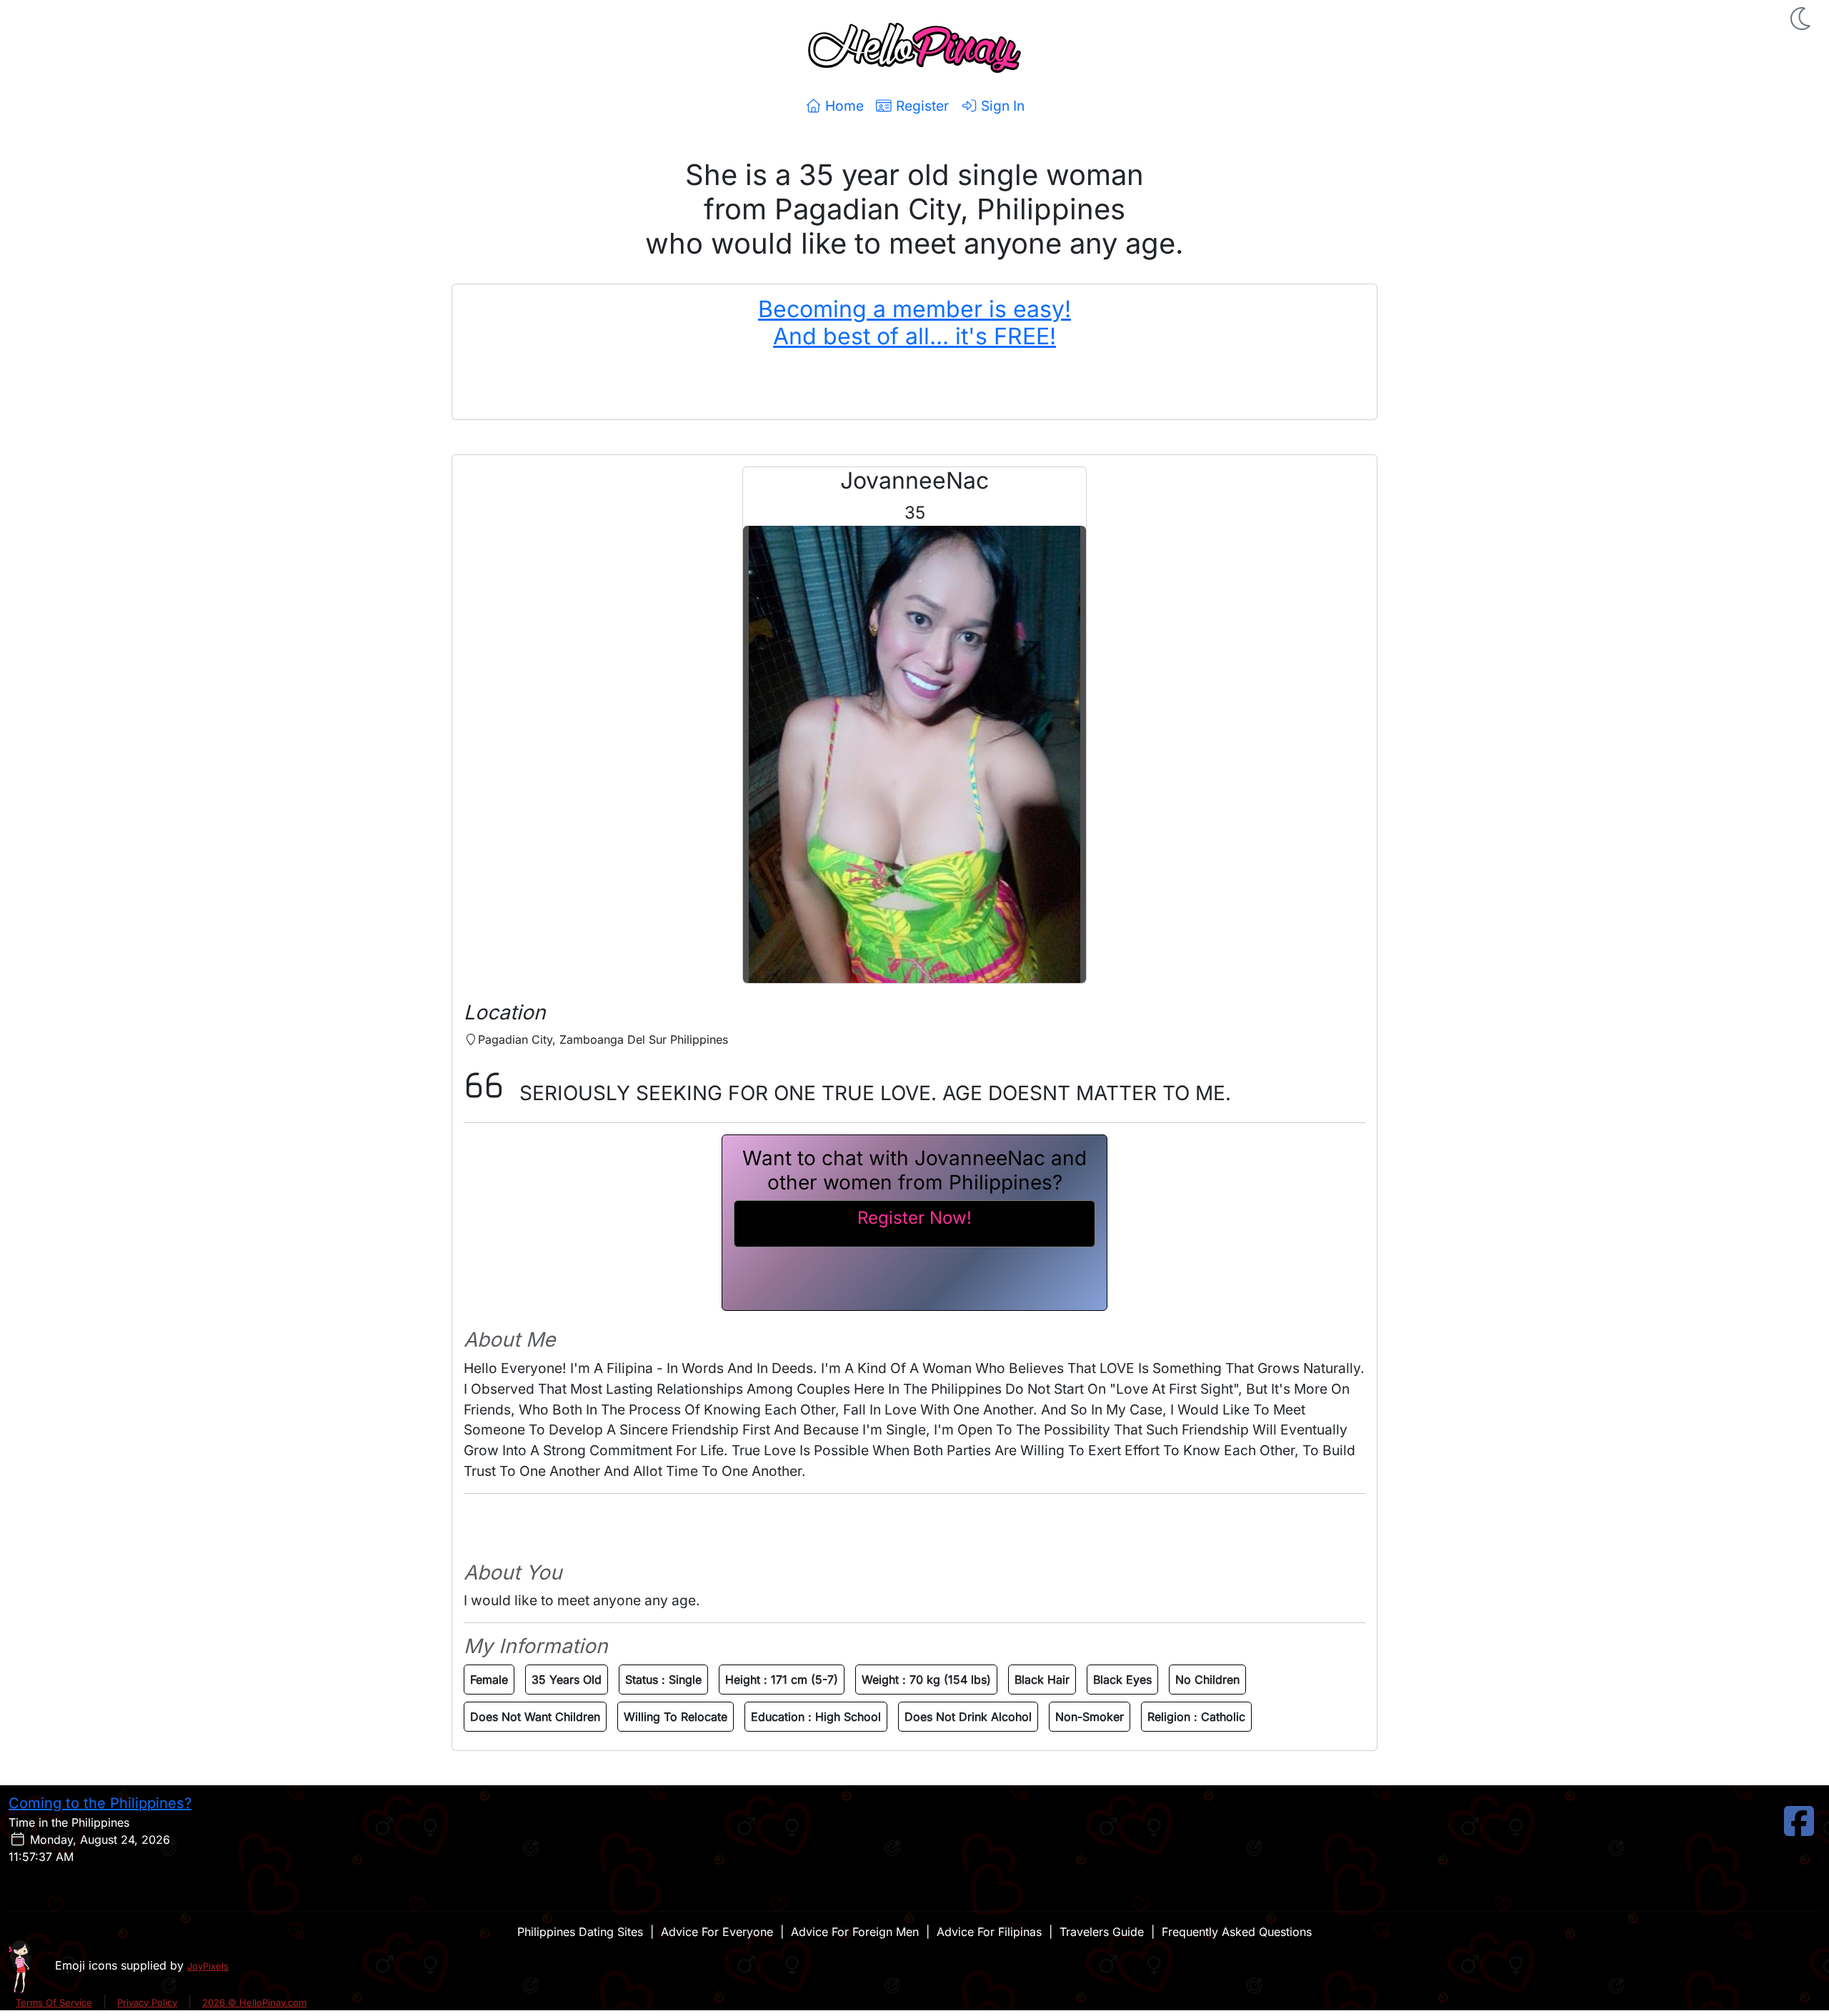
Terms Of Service (54, 2002)
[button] (1802, 19)
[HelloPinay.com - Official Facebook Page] (1799, 1830)
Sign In (1001, 106)
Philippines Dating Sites (580, 1932)
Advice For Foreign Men (855, 1932)
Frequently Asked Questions (1237, 1932)
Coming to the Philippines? (100, 1803)
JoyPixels (208, 1966)
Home (843, 106)
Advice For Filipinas (989, 1932)
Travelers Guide (1102, 1932)
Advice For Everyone (717, 1932)
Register (921, 106)
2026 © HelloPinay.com (254, 2002)
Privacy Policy (147, 2002)
